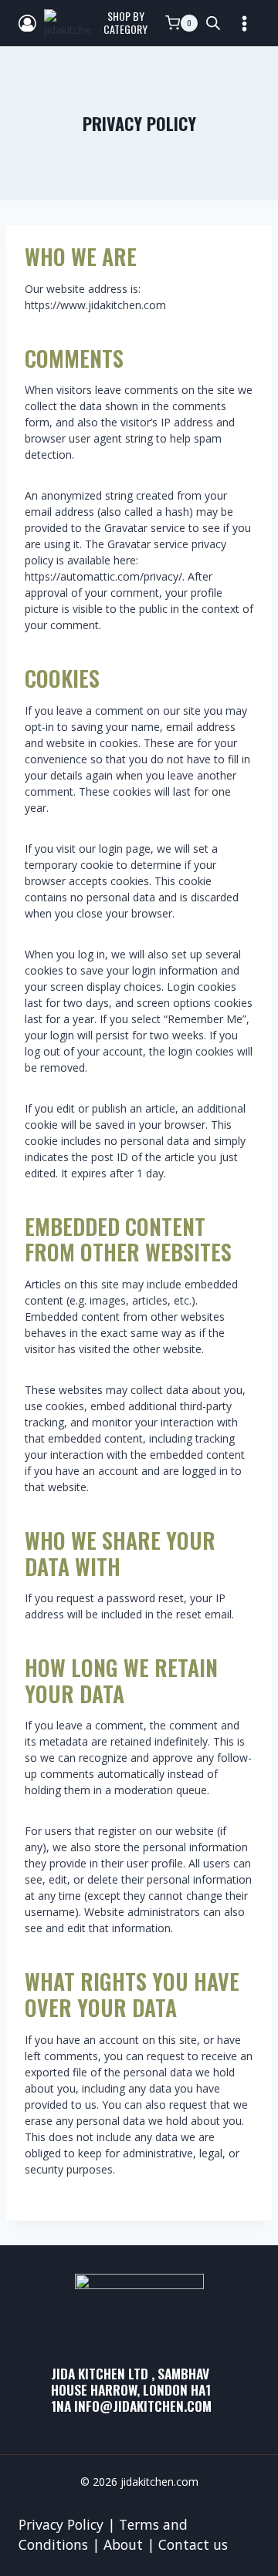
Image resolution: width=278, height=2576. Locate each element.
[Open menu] (244, 23)
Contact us (193, 2544)
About (123, 2544)
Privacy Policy (61, 2524)
